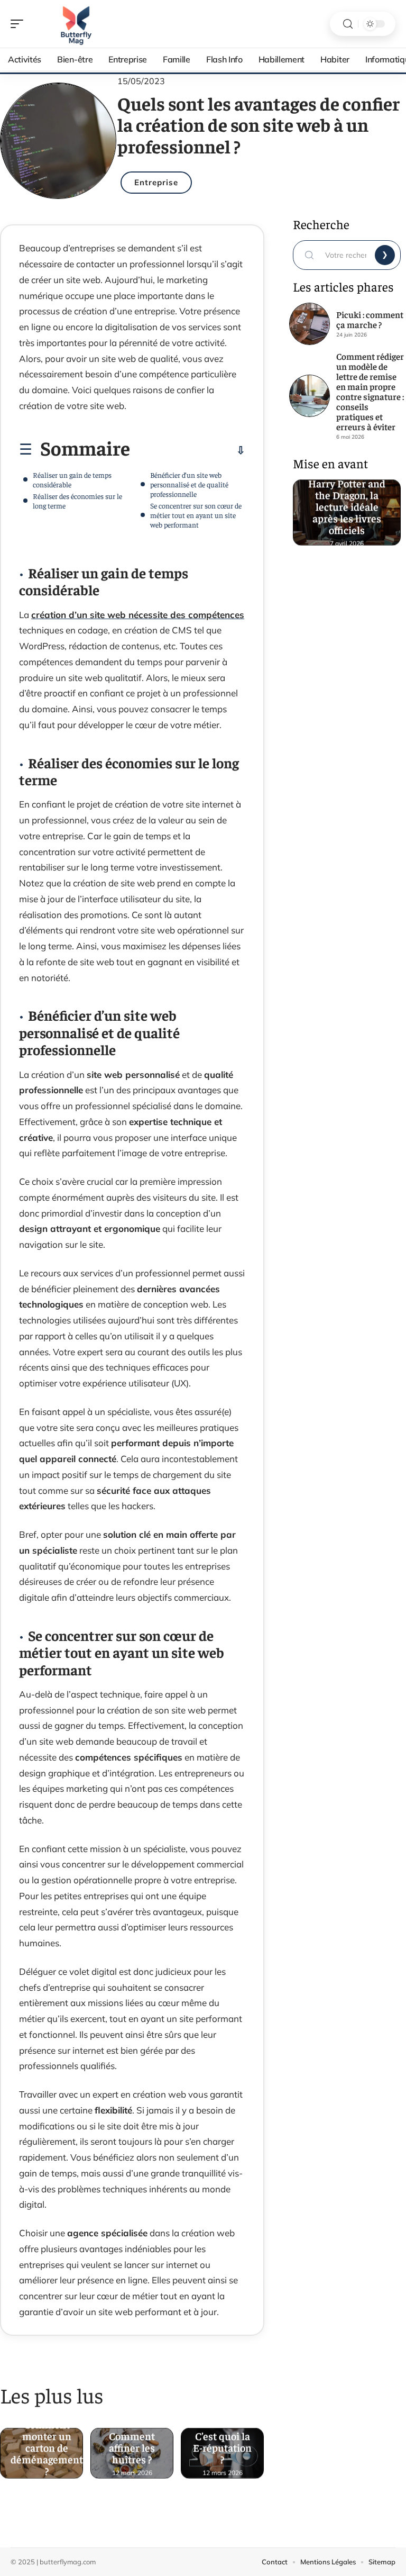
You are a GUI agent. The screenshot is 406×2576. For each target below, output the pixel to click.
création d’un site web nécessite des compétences (138, 615)
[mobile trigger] (20, 24)
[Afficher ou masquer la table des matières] (188, 450)
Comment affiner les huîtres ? (132, 2445)
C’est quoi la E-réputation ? (223, 2445)
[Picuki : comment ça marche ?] (310, 324)
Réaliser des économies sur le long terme (77, 501)
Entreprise (156, 182)
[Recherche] (348, 24)
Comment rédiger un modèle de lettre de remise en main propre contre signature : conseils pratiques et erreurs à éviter (370, 391)
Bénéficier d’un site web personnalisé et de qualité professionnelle (189, 484)
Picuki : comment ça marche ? (370, 319)
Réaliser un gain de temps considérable (72, 479)
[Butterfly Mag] (76, 24)
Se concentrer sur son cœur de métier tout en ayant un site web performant (196, 515)
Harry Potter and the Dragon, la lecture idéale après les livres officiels (347, 504)
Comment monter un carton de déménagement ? (47, 2445)
